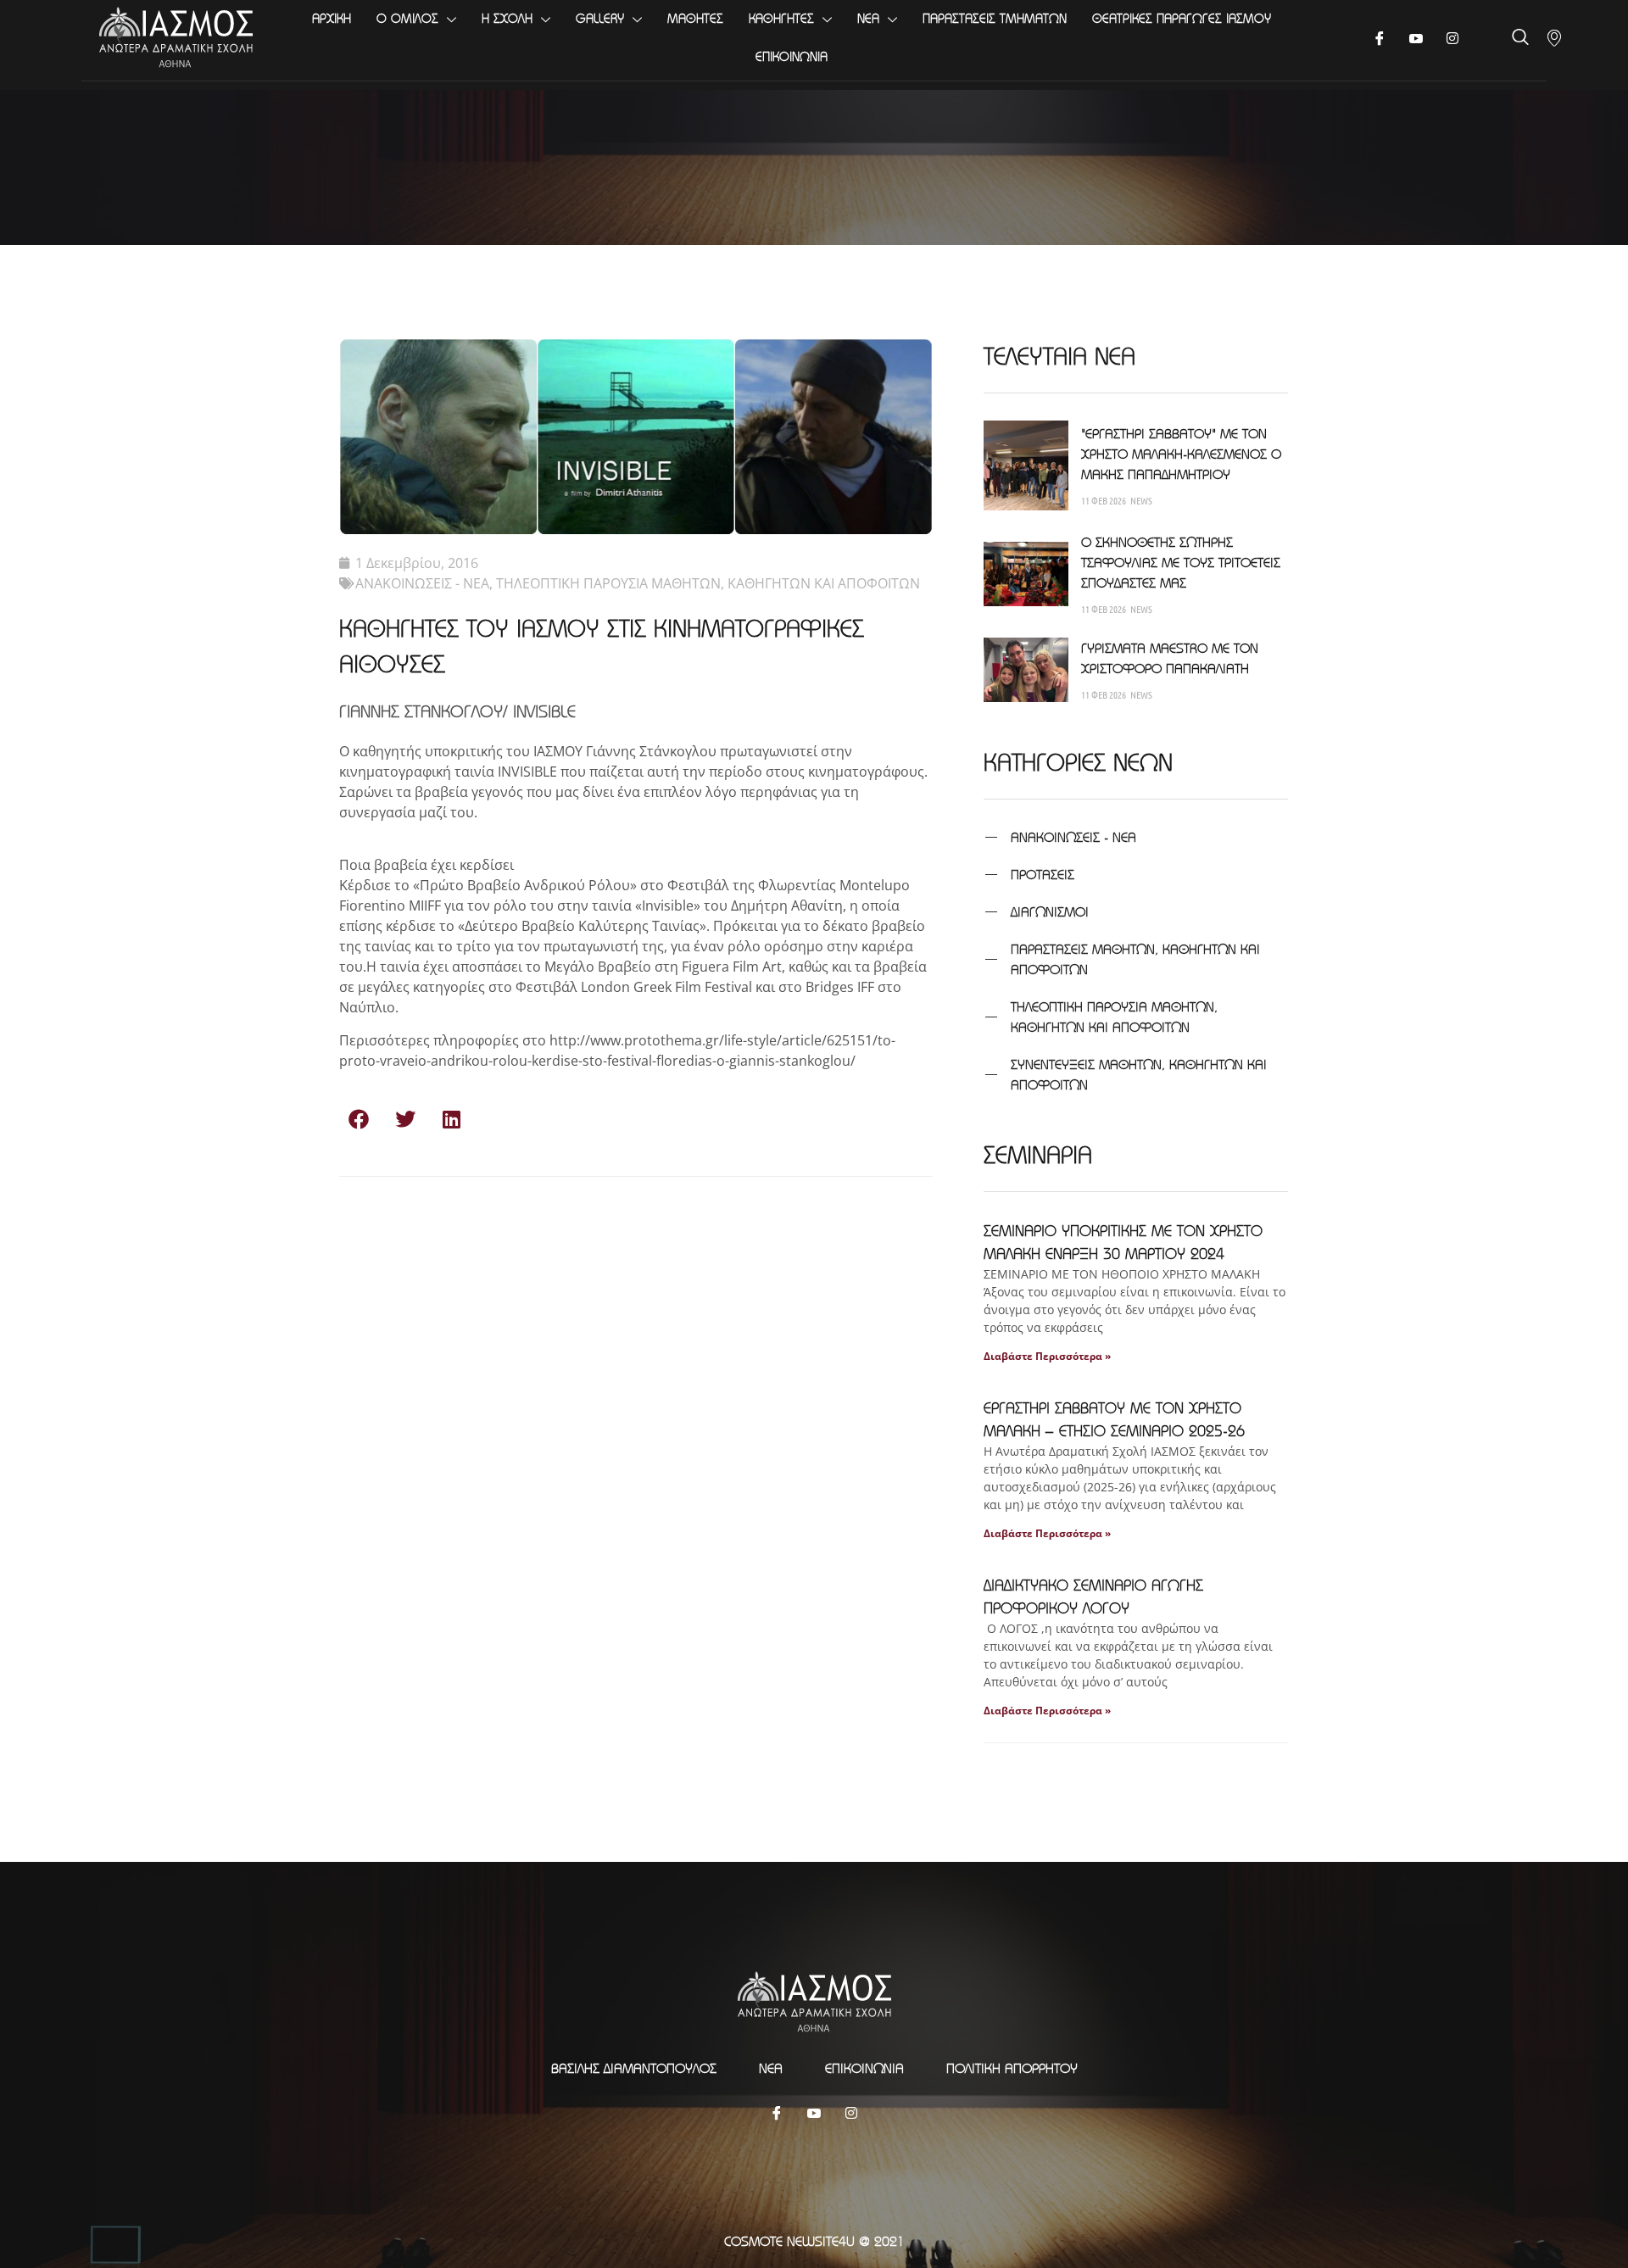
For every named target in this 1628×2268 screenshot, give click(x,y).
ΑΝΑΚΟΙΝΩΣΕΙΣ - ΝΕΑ (422, 583)
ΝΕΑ (868, 18)
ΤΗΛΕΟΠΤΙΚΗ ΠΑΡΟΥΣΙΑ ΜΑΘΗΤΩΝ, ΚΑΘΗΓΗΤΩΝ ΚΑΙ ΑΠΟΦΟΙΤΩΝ (708, 583)
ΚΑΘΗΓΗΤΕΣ (781, 18)
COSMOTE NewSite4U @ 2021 (814, 2241)
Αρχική (332, 18)
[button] (358, 1119)
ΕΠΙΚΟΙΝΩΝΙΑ (792, 56)
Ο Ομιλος (407, 18)
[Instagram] (851, 2112)
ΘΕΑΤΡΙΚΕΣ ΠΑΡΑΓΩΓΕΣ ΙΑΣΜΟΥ (1182, 18)
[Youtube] (1416, 38)
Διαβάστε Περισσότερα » (1047, 1356)
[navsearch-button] (1520, 39)
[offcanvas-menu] (1554, 38)
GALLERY (600, 18)
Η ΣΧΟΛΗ (507, 18)
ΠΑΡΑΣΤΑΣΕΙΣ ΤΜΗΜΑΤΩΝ (995, 18)
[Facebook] (1380, 38)
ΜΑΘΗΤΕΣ (695, 18)
